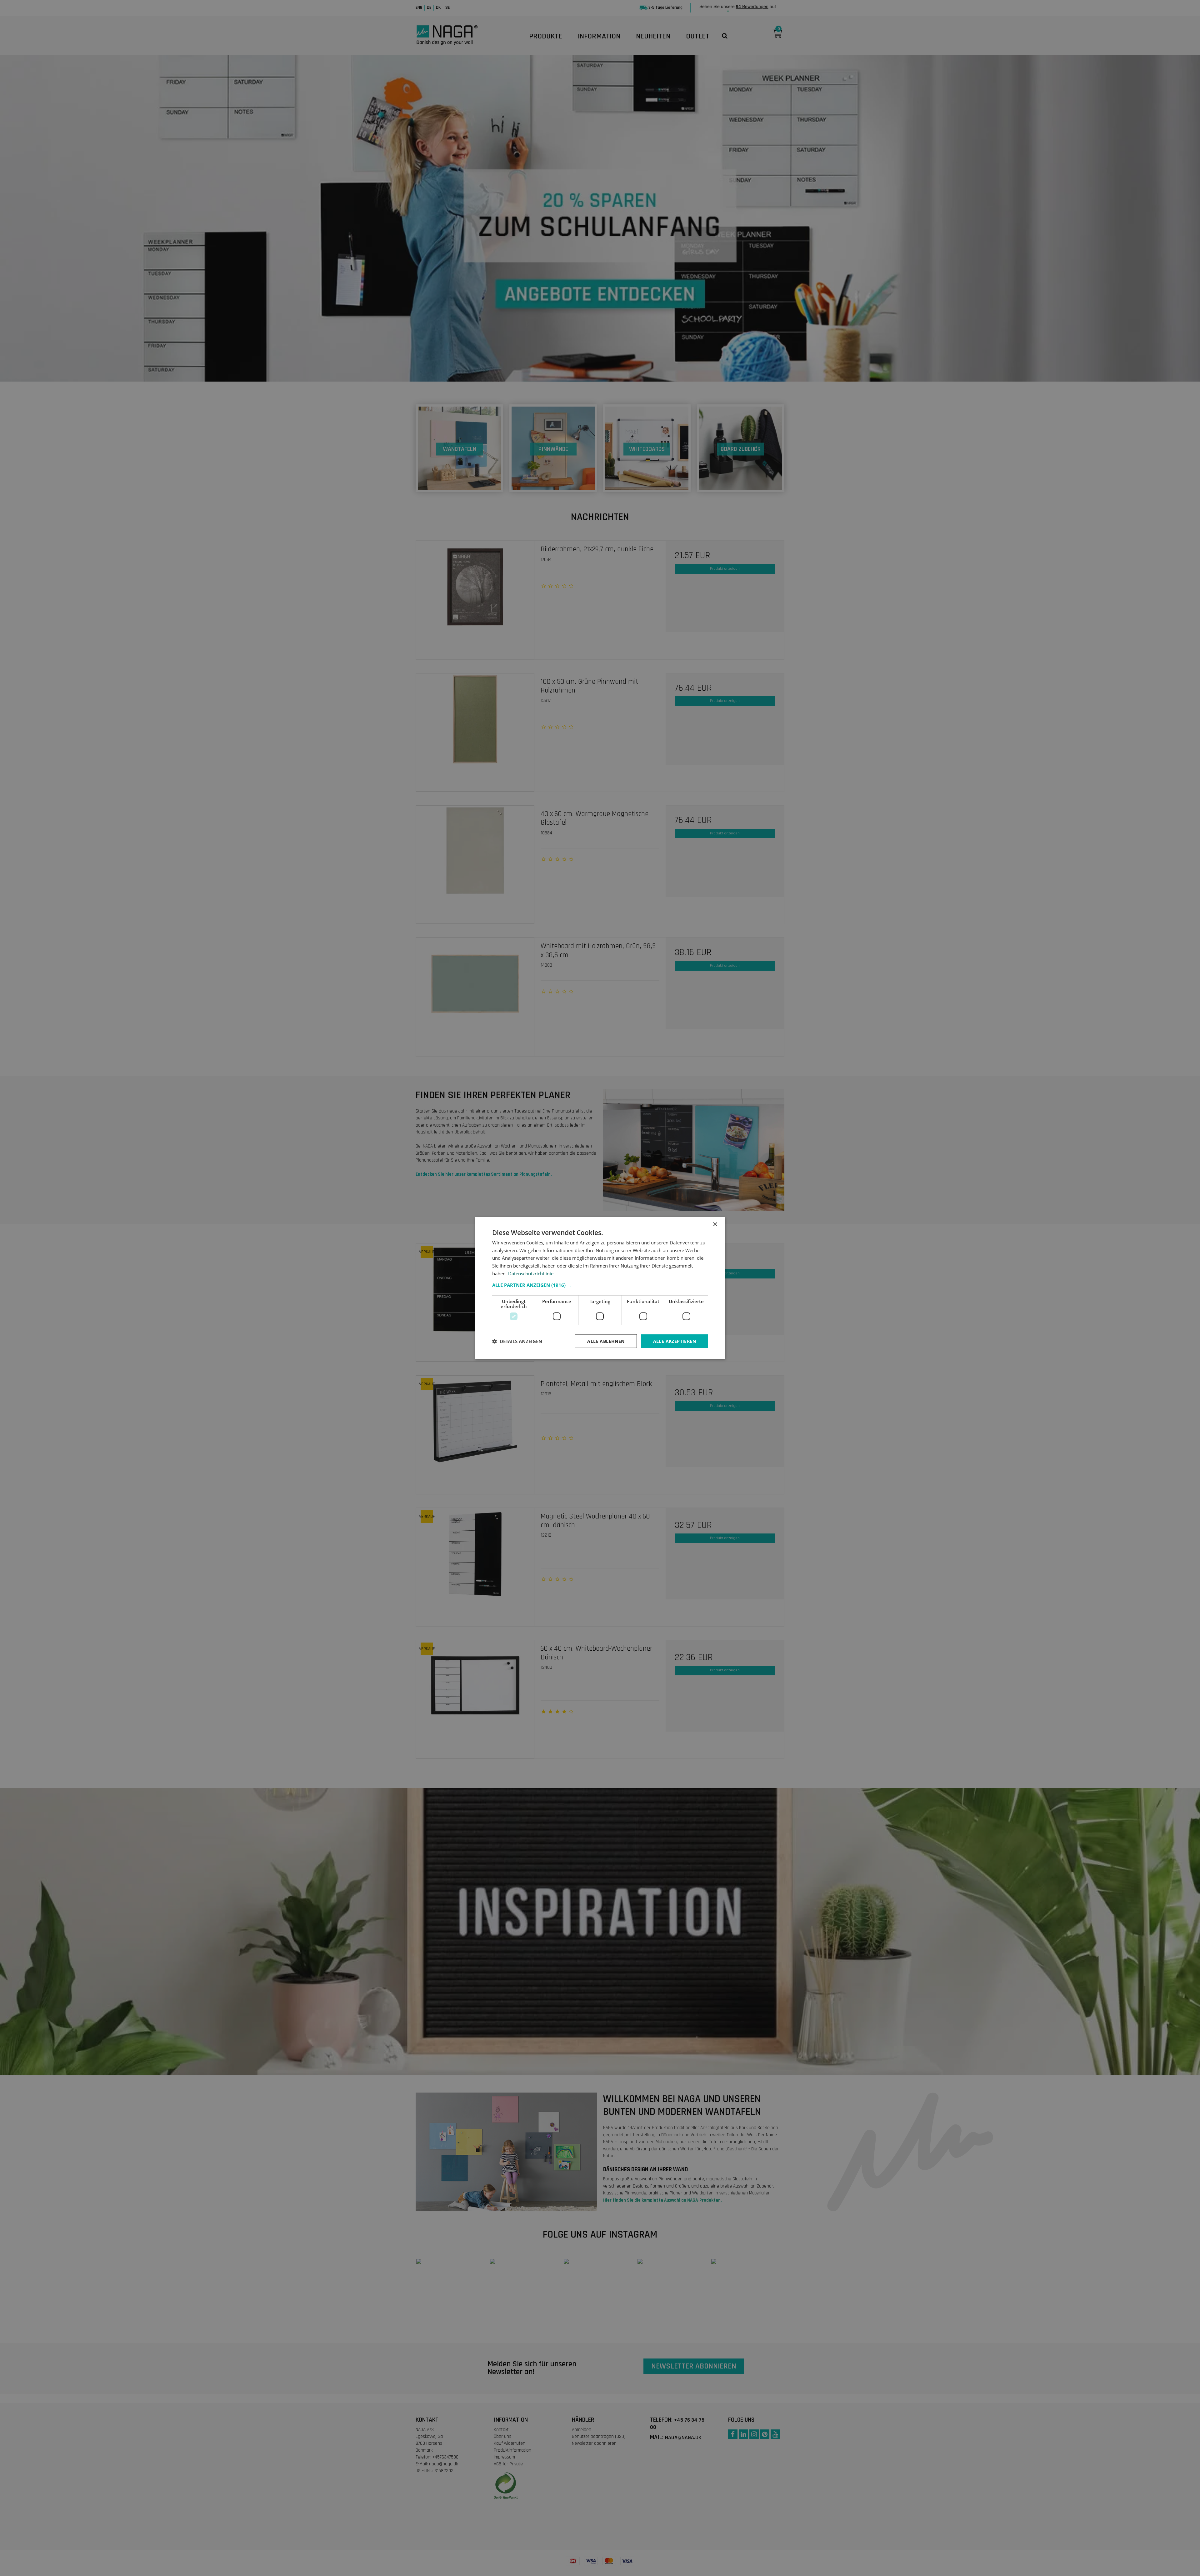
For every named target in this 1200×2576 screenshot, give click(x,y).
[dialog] (600, 1288)
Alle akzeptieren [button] (675, 1341)
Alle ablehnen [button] (606, 1341)
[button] (600, 1285)
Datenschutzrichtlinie (531, 1273)
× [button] (715, 1224)
